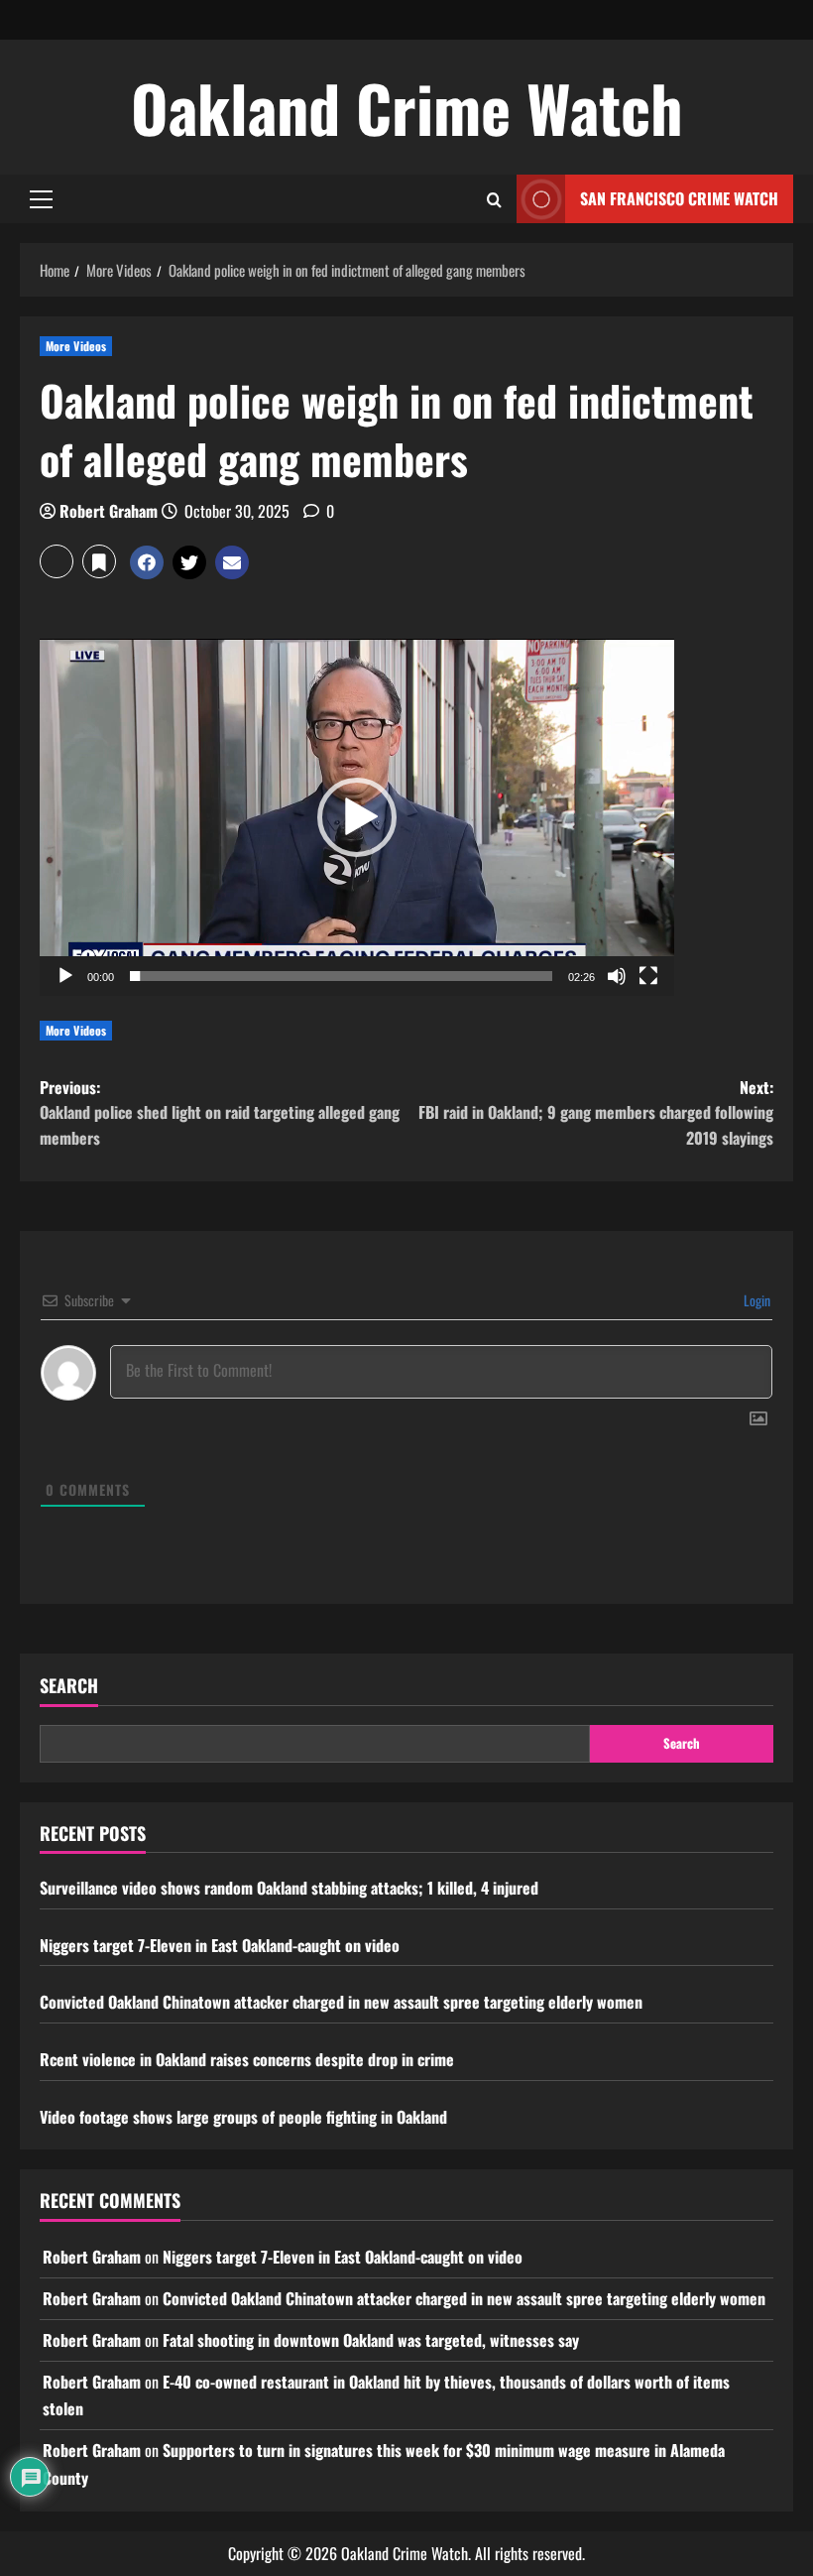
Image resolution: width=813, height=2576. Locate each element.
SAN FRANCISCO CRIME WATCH (679, 198)
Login (755, 1300)
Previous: (220, 1112)
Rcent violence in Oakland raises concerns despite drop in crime (247, 2059)
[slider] (341, 976)
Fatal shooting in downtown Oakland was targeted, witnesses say (371, 2340)
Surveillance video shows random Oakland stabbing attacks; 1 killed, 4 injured (289, 1888)
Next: (596, 1112)
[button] (41, 199)
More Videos (76, 346)
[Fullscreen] (648, 976)
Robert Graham (109, 511)
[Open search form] (494, 199)
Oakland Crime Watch (407, 107)
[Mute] (617, 976)
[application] (357, 817)
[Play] (65, 976)
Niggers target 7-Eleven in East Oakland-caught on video (220, 1945)
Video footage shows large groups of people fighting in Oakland (243, 2117)
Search (69, 1686)
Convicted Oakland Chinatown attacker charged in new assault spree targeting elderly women (341, 2002)
